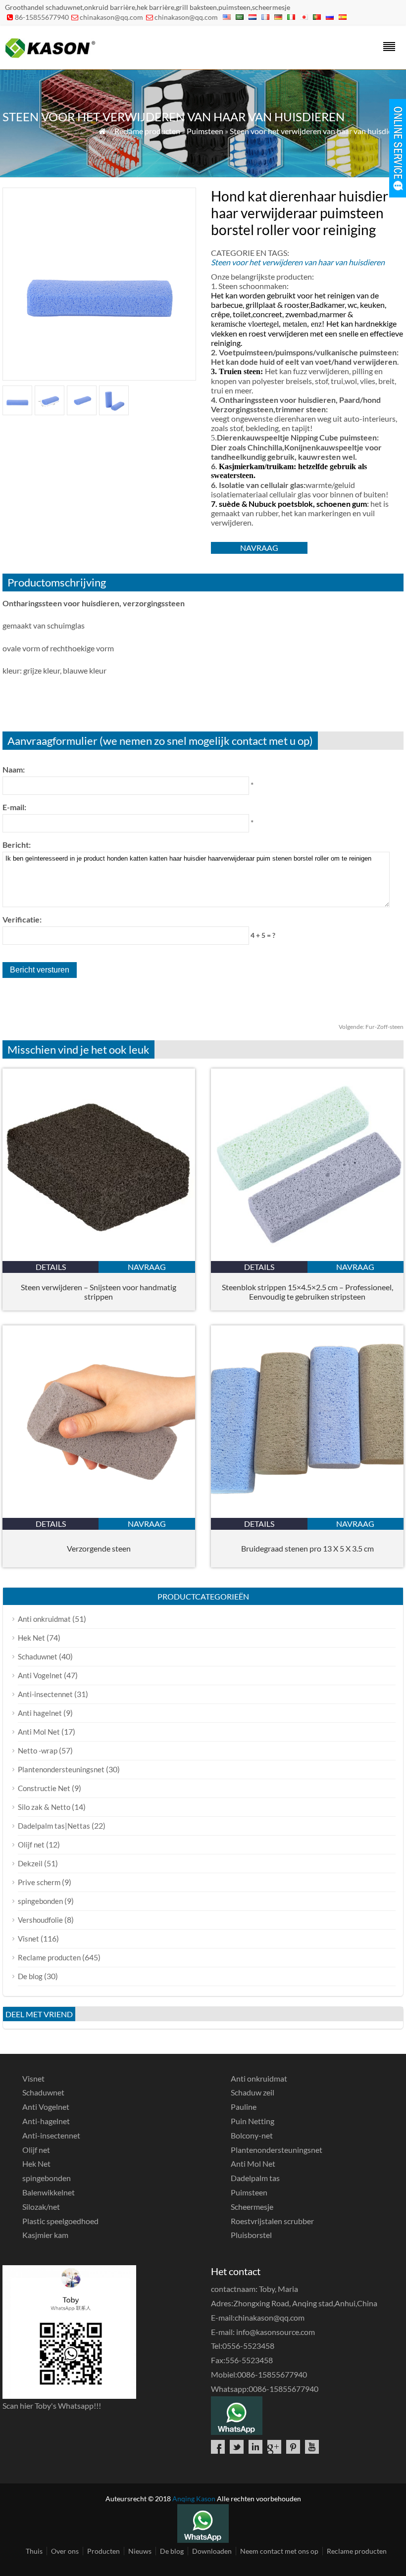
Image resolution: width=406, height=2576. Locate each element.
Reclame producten (147, 131)
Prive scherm (39, 1882)
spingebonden (40, 1901)
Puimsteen (205, 131)
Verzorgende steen (99, 1548)
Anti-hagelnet (46, 2121)
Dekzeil (30, 1863)
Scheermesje (252, 2207)
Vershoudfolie (40, 1920)
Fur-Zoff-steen (371, 1027)
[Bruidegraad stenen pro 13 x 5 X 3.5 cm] (307, 1515)
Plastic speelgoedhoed (60, 2221)
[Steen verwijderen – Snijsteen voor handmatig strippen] (99, 1258)
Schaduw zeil (253, 2092)
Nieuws (140, 2551)
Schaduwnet (38, 1656)
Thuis (34, 2551)
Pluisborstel (251, 2235)
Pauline (244, 2107)
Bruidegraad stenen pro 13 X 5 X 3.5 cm (307, 1548)
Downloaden (212, 2551)
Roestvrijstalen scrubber (272, 2221)
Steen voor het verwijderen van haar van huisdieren (317, 131)
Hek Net (31, 1638)
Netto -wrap (38, 1750)
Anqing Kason (194, 2499)
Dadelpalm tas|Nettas (54, 1826)
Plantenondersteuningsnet (61, 1769)
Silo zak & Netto (44, 1807)
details (51, 1267)
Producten (103, 2551)
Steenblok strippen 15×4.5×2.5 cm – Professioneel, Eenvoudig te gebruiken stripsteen (307, 1292)
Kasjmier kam (45, 2235)
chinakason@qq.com (111, 17)
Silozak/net (41, 2207)
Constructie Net (44, 1788)
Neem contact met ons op (279, 2551)
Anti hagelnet (40, 1713)
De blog (30, 1976)
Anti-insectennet (45, 1694)
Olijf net (31, 1845)
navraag (259, 548)
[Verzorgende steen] (99, 1515)
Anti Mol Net (39, 1732)
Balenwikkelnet (49, 2192)
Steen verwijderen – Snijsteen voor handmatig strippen (99, 1292)
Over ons (65, 2551)
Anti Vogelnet (40, 1675)
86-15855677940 (42, 17)
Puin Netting (253, 2121)
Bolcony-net (252, 2135)
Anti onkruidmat (44, 1619)
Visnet (28, 1939)
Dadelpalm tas (255, 2178)
